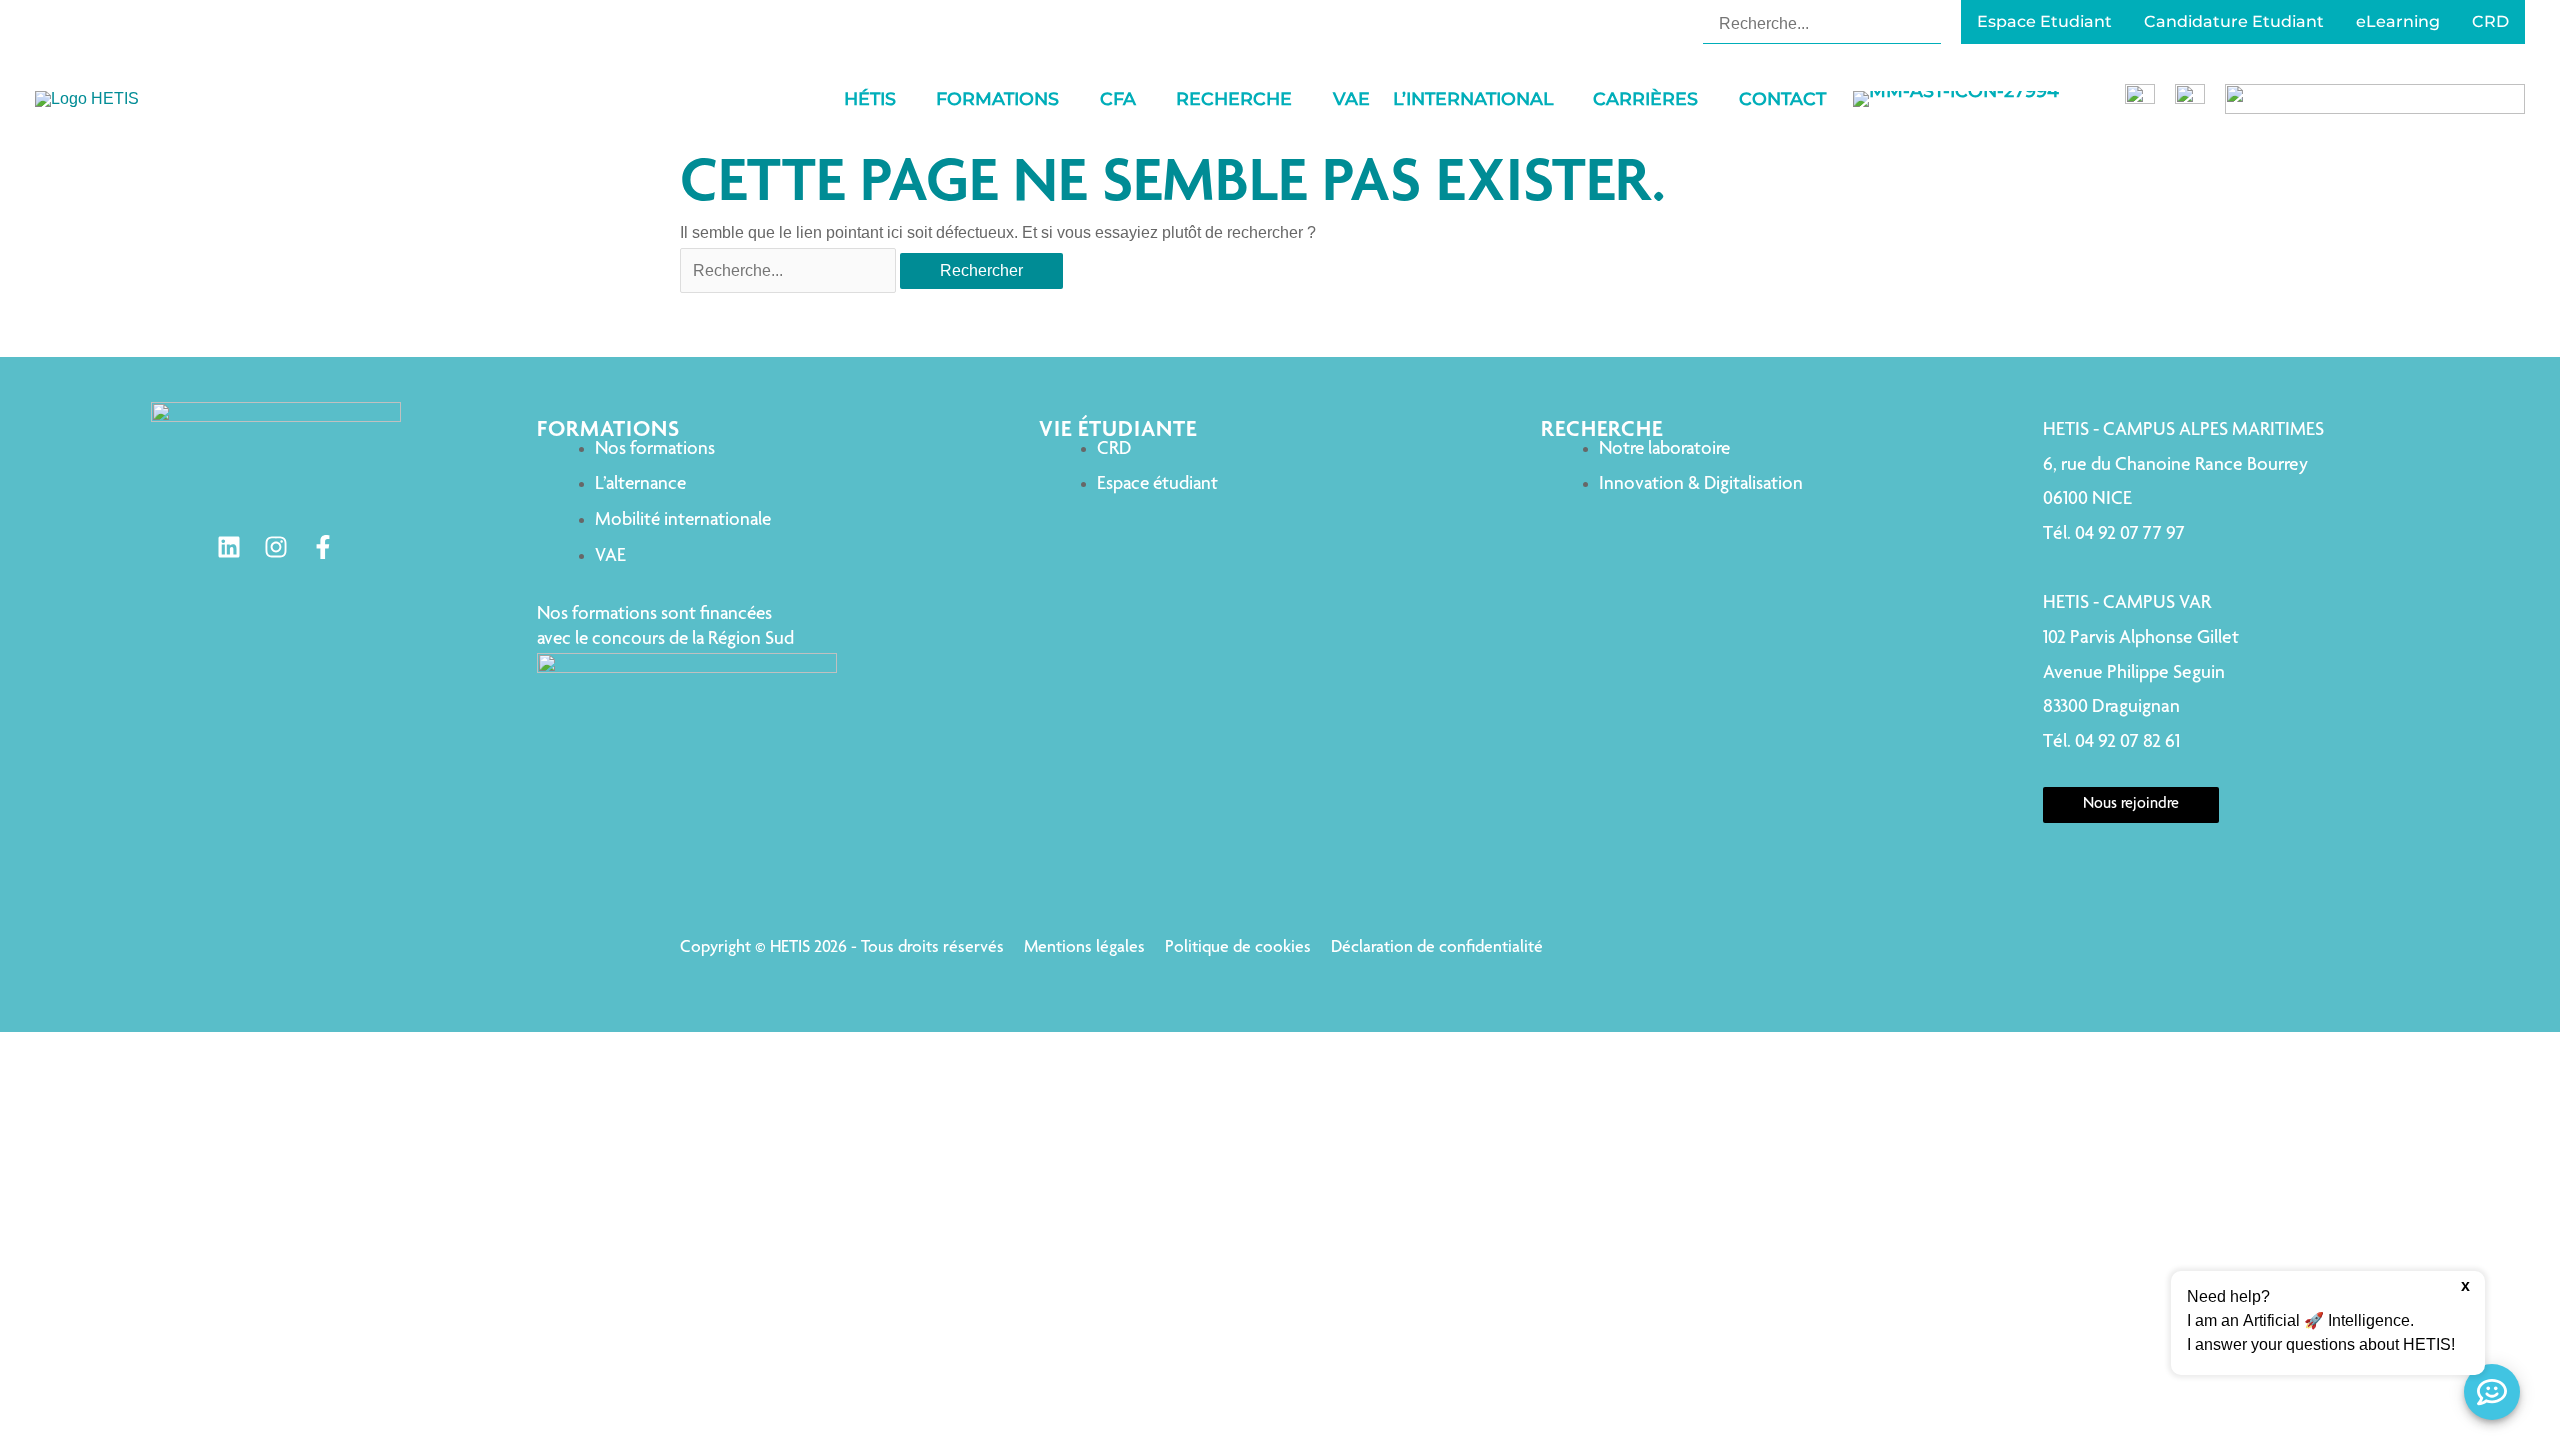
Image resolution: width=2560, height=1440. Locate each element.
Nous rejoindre (2131, 805)
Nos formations (655, 449)
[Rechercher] (1928, 23)
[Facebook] (323, 547)
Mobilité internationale (683, 520)
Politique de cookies (1238, 948)
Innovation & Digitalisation (1701, 484)
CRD (1114, 449)
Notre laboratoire (1664, 449)
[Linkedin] (229, 547)
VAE (610, 556)
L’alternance (640, 484)
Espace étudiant (1157, 484)
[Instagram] (276, 547)
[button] (905, 99)
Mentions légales (1084, 948)
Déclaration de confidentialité (1437, 948)
